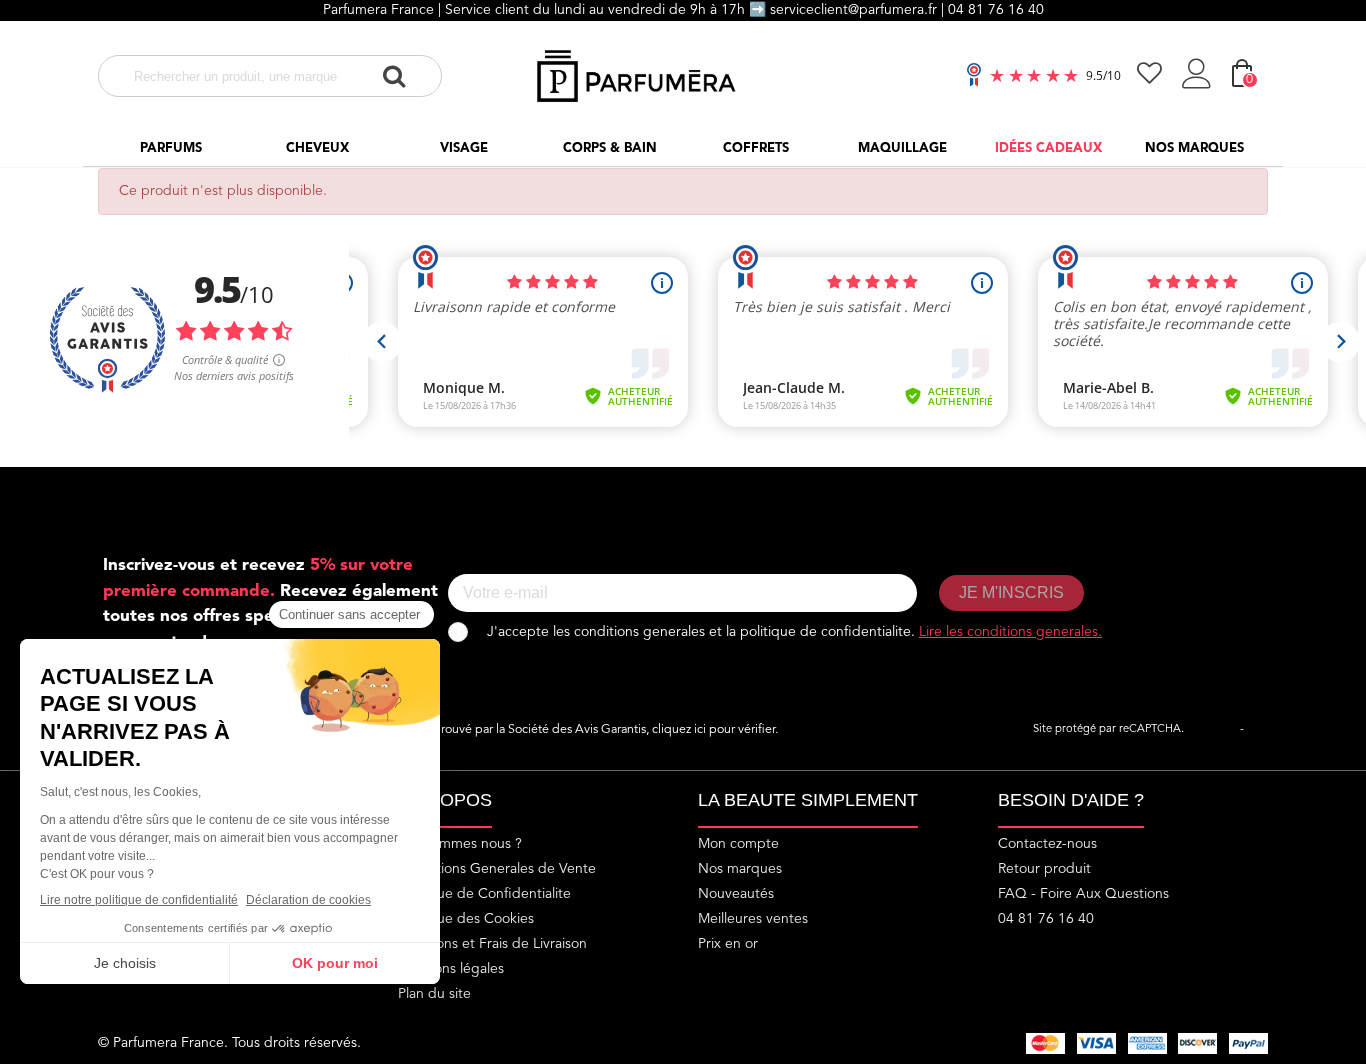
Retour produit (1044, 869)
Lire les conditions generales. (1010, 632)
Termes (1265, 729)
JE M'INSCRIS (1011, 592)
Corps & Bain (610, 148)
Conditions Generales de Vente (497, 869)
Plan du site (434, 994)
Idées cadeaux (1048, 148)
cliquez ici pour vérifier (713, 730)
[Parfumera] (639, 76)
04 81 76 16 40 (996, 10)
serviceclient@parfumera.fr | (859, 10)
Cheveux (317, 148)
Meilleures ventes (753, 919)
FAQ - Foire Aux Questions (1083, 894)
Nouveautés (736, 894)
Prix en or (728, 944)
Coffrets (756, 148)
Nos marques (1194, 148)
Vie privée (1212, 729)
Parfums (171, 148)
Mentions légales (451, 969)
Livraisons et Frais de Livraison (492, 944)
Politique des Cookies (466, 919)
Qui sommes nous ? (460, 844)
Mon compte (738, 844)
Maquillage (902, 148)
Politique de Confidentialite (484, 894)
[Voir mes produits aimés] (1151, 76)
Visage (464, 148)
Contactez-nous (1047, 844)
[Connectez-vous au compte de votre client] (1199, 76)
